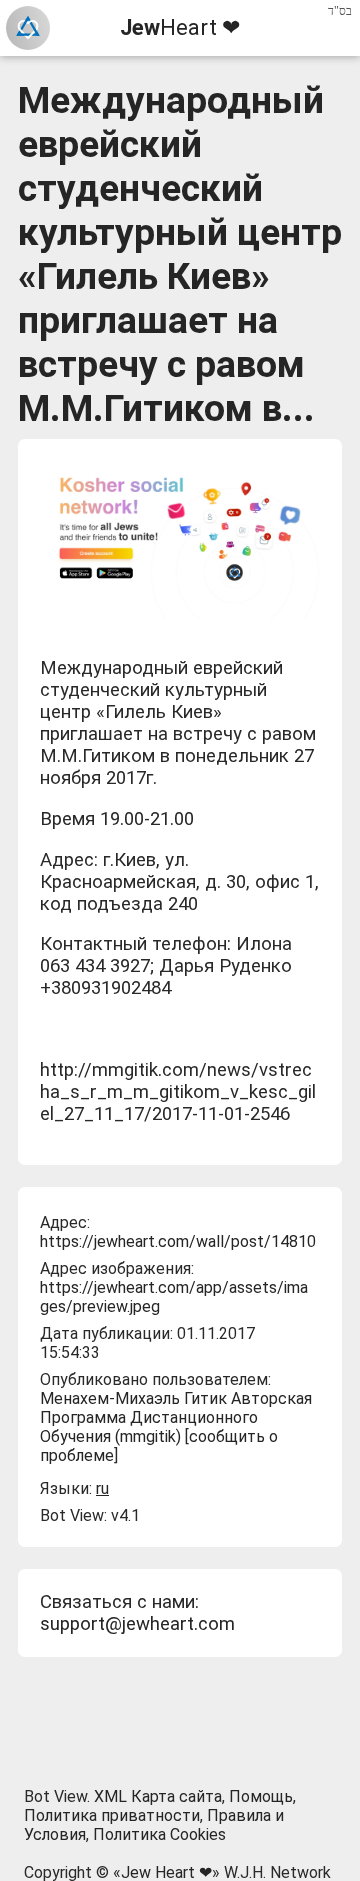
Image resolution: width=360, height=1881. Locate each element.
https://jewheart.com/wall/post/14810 (178, 1241)
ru (102, 1488)
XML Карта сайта (158, 1796)
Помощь (261, 1796)
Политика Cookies (159, 1834)
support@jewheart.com (137, 1624)
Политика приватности (112, 1815)
